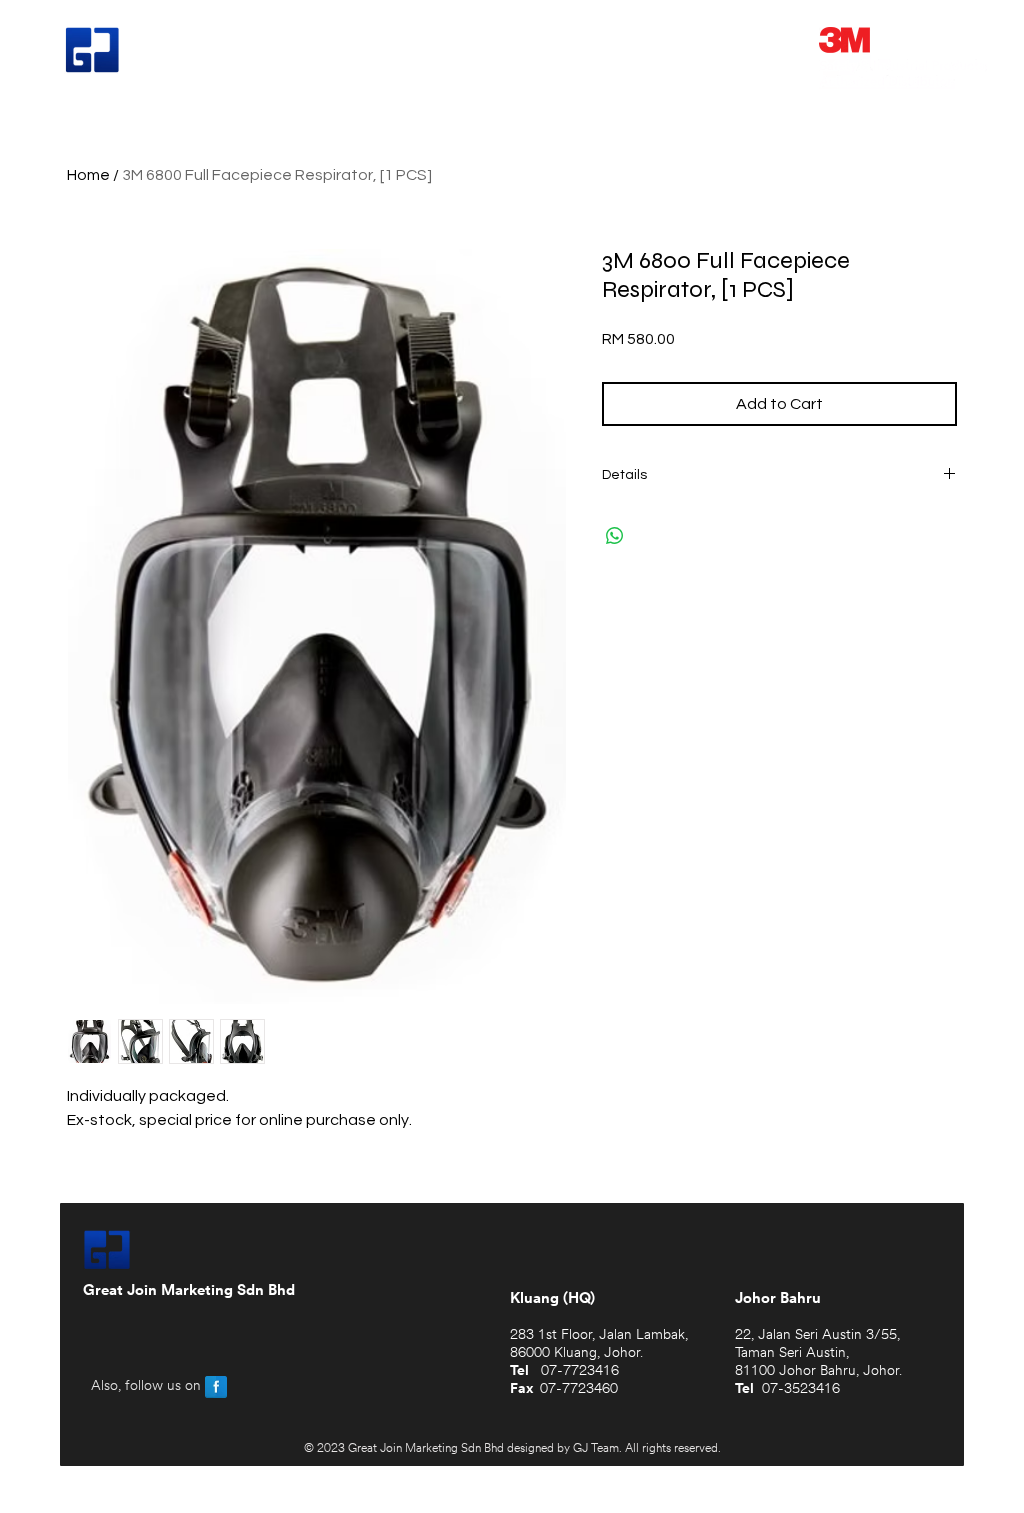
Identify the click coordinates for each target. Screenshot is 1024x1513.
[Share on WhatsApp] (615, 536)
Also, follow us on (146, 1386)
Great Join (200, 52)
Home (88, 175)
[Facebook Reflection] (216, 1387)
